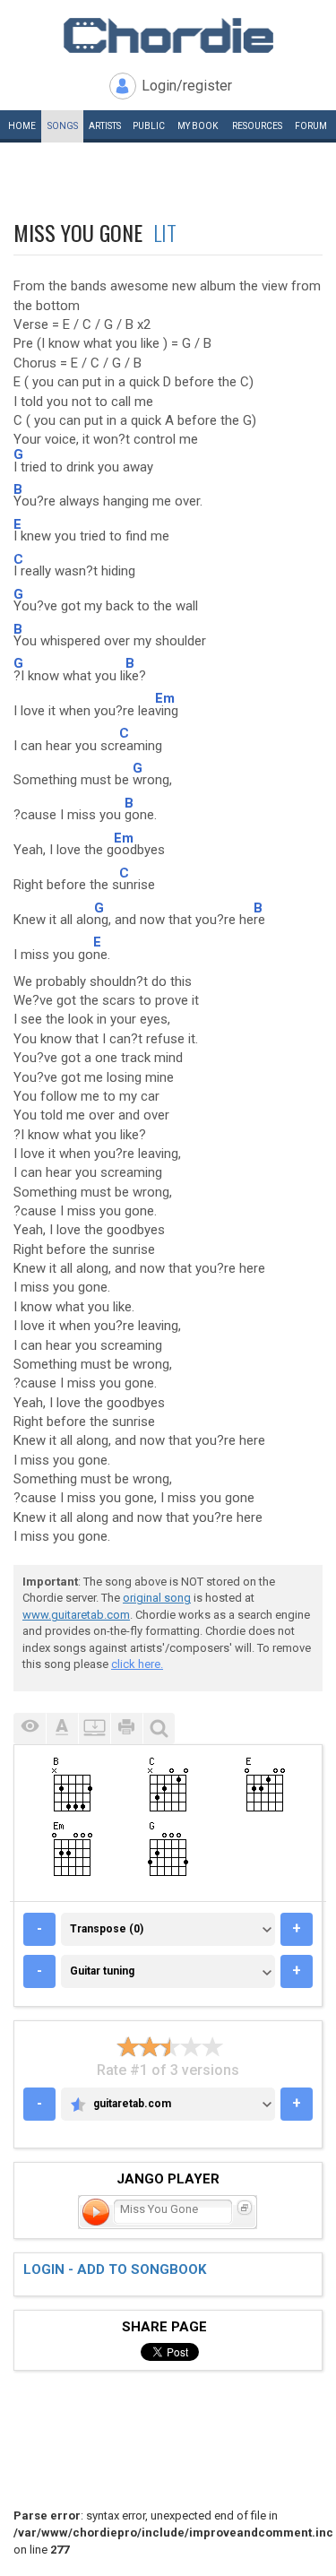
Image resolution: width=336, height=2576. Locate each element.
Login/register (187, 86)
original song (157, 1598)
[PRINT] (126, 1729)
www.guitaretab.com (76, 1615)
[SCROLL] (94, 1729)
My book (198, 126)
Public (149, 126)
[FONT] (62, 1729)
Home (22, 126)
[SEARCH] (159, 1729)
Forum (311, 126)
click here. (137, 1664)
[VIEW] (30, 1729)
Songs (63, 126)
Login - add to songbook (115, 2269)
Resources (257, 126)
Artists (105, 126)
